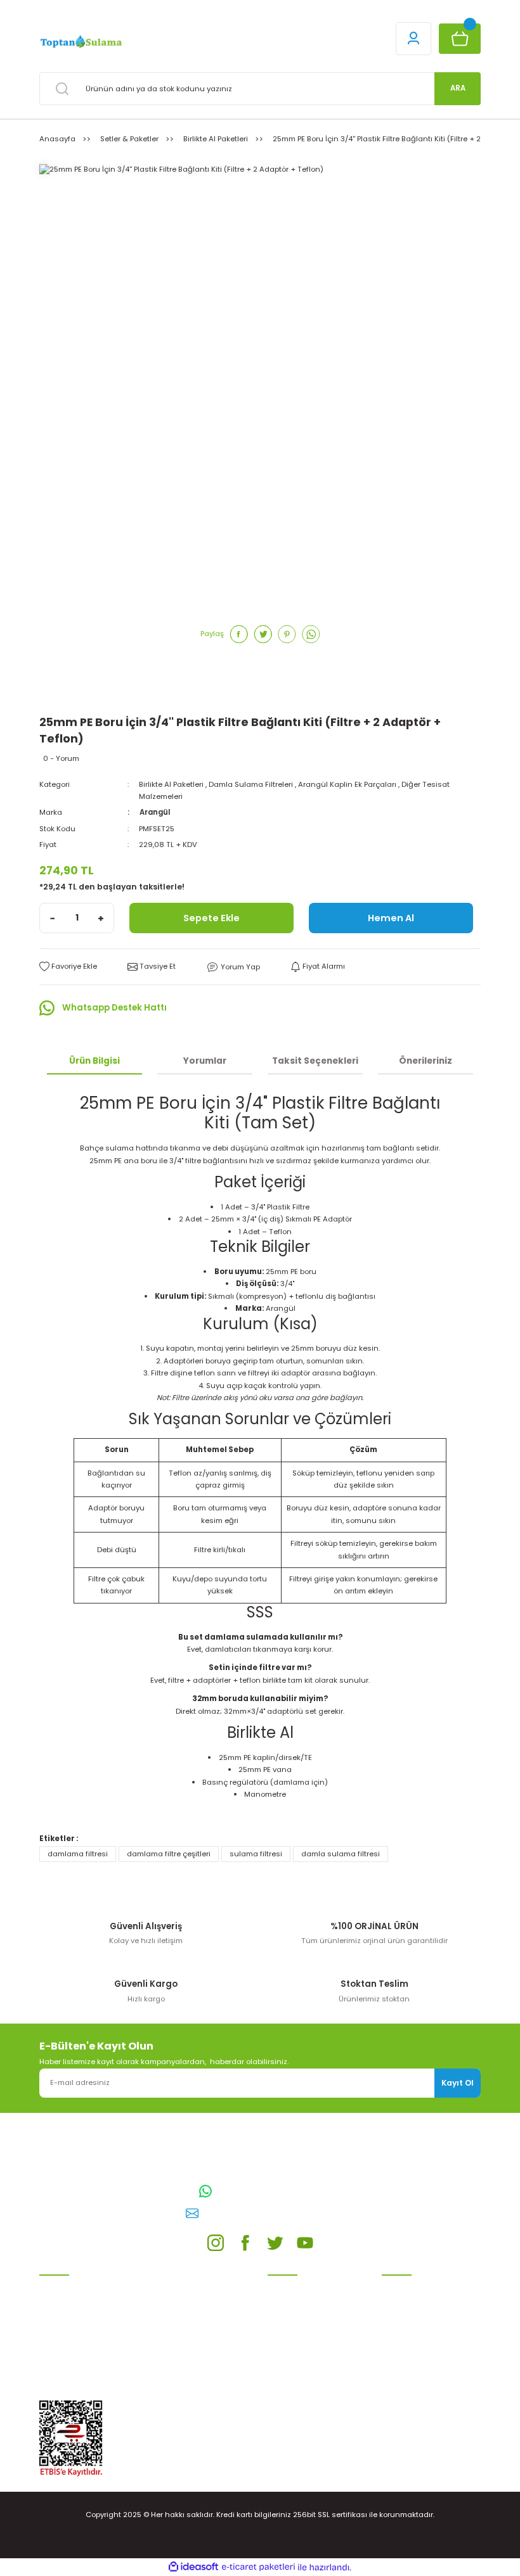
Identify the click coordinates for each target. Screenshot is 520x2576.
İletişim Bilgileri (408, 2286)
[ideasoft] (193, 2567)
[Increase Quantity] (101, 918)
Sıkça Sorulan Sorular (421, 2352)
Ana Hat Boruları (69, 2322)
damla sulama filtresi (341, 1854)
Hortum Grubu (65, 2340)
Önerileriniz (426, 1061)
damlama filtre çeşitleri (169, 1854)
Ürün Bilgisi (94, 1061)
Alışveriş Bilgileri (296, 2286)
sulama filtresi (256, 1854)
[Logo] (80, 42)
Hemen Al (391, 918)
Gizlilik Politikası (296, 2322)
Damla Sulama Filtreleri (251, 784)
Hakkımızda (403, 2370)
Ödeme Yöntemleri (301, 2340)
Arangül (155, 812)
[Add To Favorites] (68, 966)
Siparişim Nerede (298, 2376)
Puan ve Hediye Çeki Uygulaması (419, 2328)
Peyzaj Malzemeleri (74, 2394)
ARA (458, 88)
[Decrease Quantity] (53, 918)
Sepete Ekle (211, 918)
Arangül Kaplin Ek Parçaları (347, 784)
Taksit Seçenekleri (315, 1061)
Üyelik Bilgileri (406, 2304)
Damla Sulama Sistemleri (85, 2286)
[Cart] (460, 39)
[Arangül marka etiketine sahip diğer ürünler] (77, 693)
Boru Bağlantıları (70, 2358)
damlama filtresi (78, 1854)
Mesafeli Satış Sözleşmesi (314, 2304)
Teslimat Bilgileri (297, 2358)
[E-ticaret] (258, 2567)
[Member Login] (413, 39)
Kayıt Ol (458, 2083)
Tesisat (53, 2376)
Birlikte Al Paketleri (171, 784)
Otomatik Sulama (71, 2304)
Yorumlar (205, 1061)
